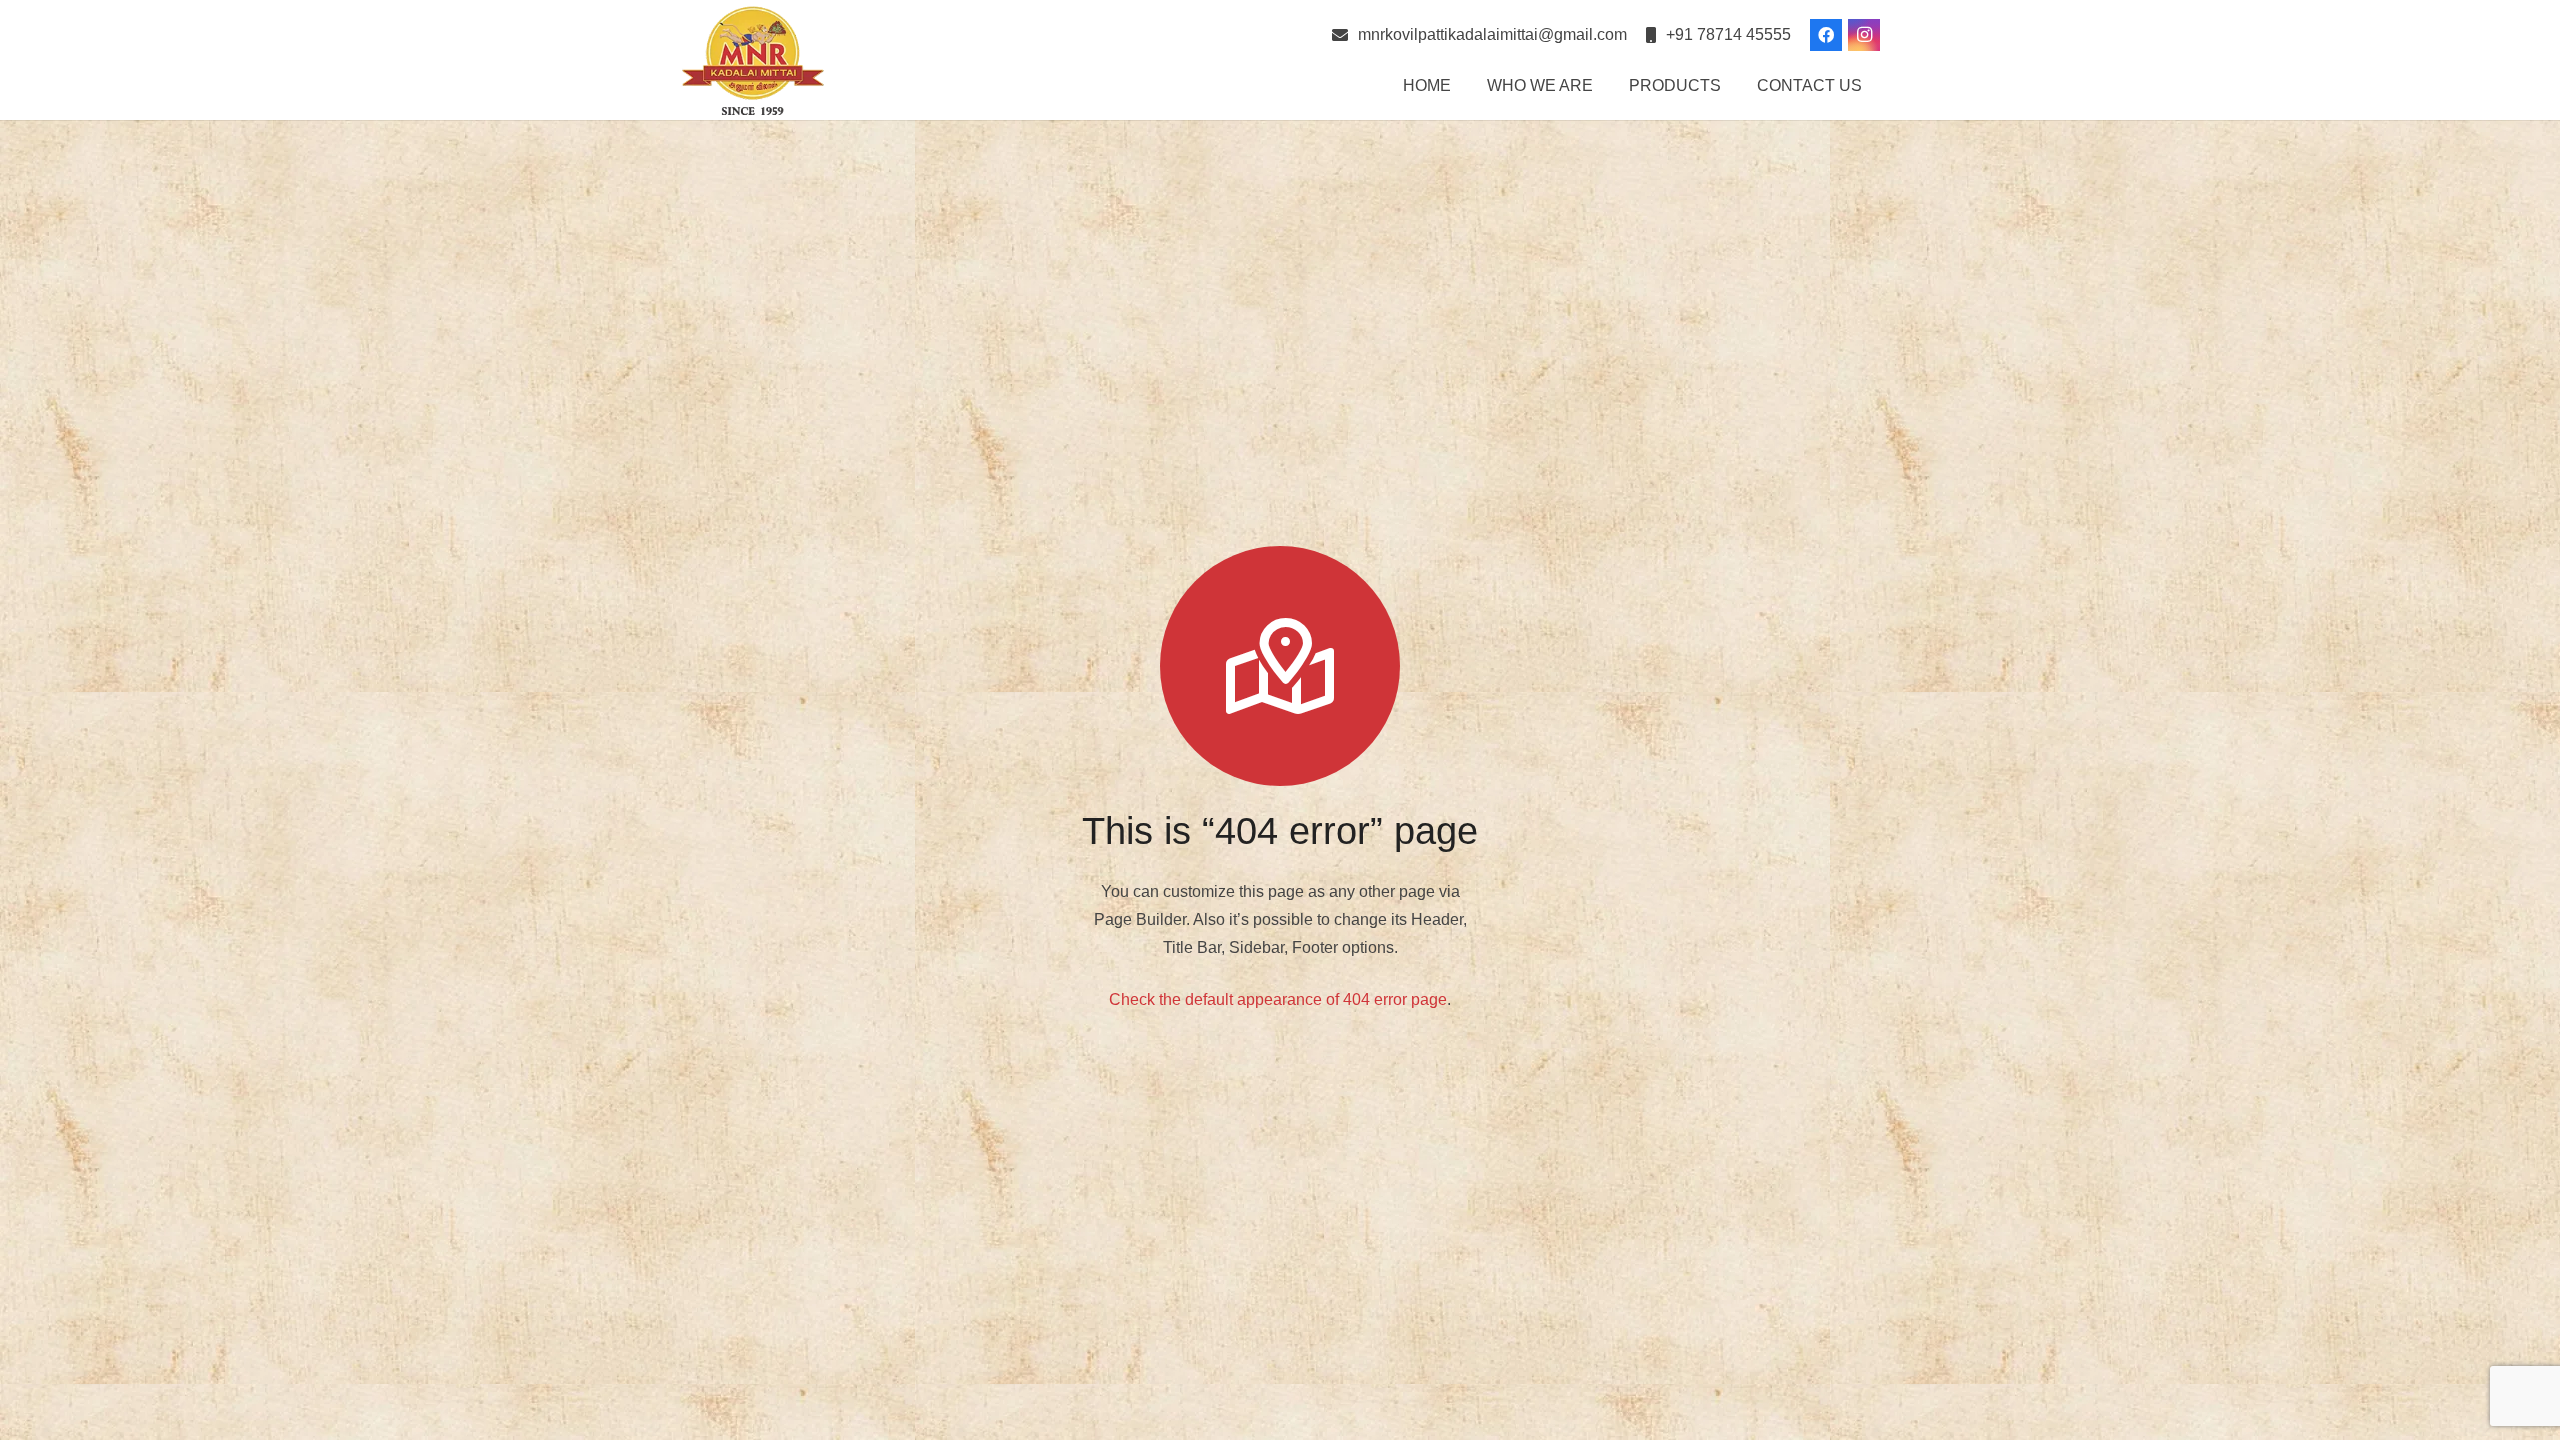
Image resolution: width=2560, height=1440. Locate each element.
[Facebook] (1826, 35)
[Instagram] (1864, 35)
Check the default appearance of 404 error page (1278, 999)
